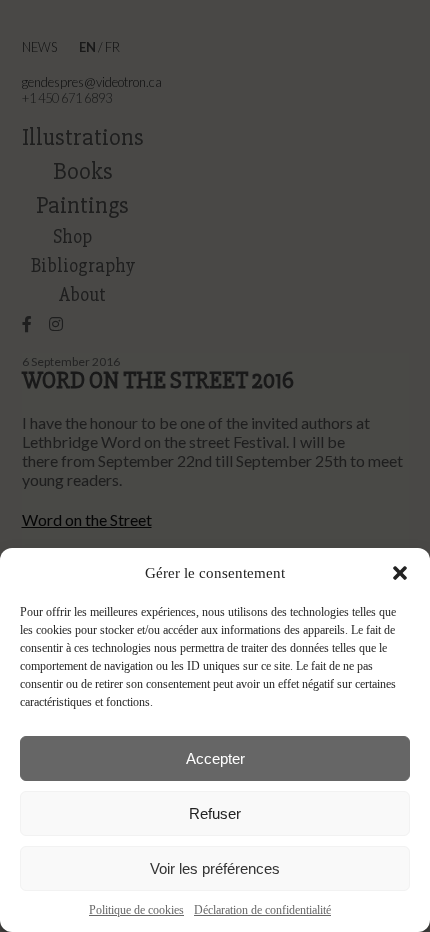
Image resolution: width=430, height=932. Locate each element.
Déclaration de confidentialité (262, 910)
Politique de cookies (136, 910)
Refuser (215, 813)
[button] (400, 573)
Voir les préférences (215, 868)
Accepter (215, 758)
